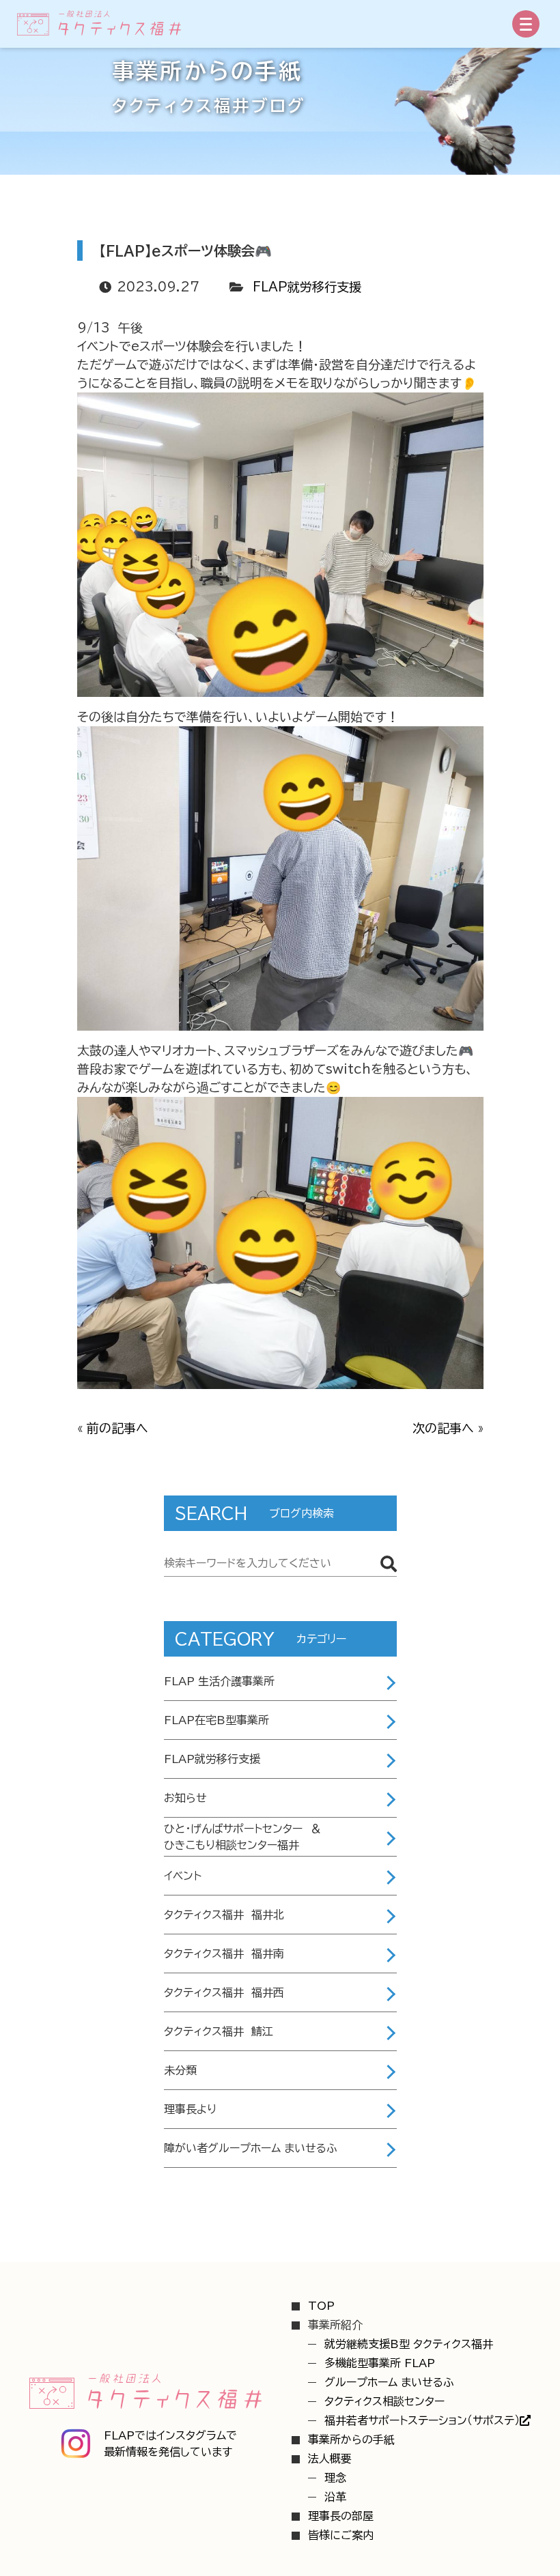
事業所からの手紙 (351, 2439)
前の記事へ (117, 1428)
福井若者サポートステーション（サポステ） (422, 2420)
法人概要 (330, 2459)
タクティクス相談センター (384, 2401)
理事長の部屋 (341, 2516)
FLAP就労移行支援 (307, 287)
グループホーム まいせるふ (389, 2382)
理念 (335, 2478)
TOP (321, 2306)
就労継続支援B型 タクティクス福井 (409, 2344)
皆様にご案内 (341, 2535)
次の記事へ (443, 1428)
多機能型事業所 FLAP (380, 2363)
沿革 (335, 2497)
